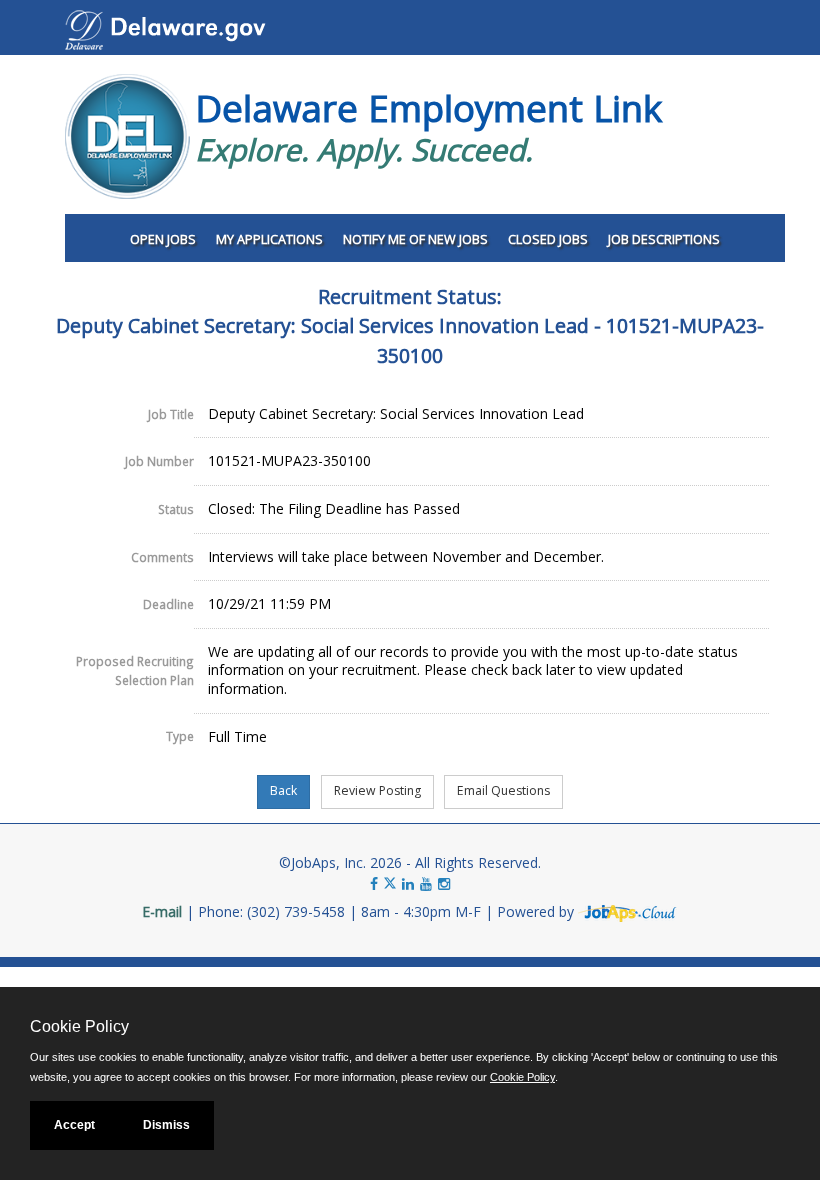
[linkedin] (408, 883)
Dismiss (166, 1125)
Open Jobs (163, 239)
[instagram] (444, 883)
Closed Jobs (548, 239)
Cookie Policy (522, 1077)
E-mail (162, 911)
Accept (74, 1125)
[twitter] (392, 883)
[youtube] (426, 883)
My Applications (269, 239)
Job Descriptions (664, 239)
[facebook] (374, 883)
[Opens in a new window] (628, 911)
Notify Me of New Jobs (415, 239)
